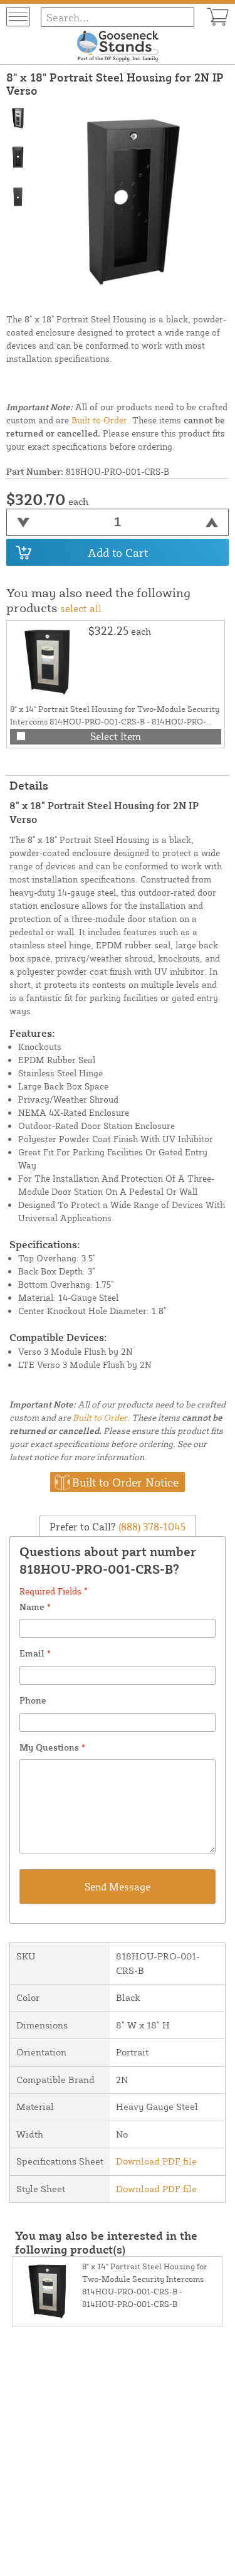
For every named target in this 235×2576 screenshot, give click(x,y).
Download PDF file (156, 2161)
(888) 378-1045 (151, 1526)
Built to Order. (101, 420)
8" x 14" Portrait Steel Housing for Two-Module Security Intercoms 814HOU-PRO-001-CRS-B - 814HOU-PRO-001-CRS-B (115, 721)
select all (81, 608)
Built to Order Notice (125, 1482)
